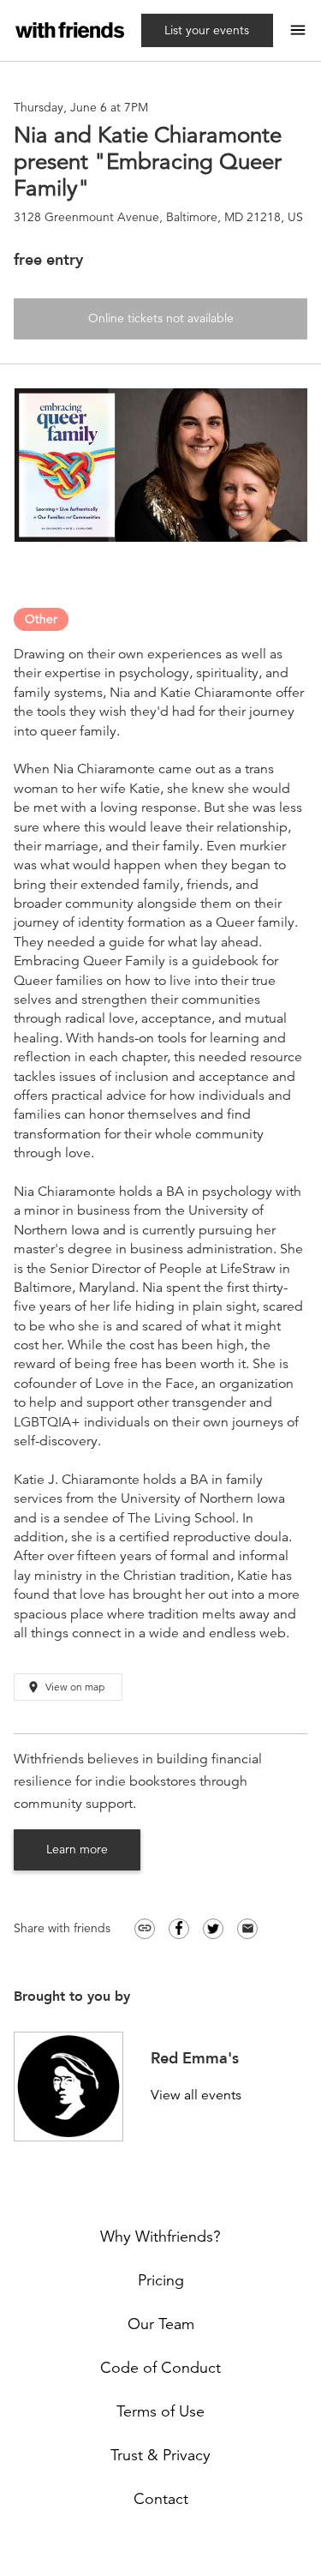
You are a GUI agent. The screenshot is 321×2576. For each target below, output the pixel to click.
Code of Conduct (160, 2368)
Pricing (161, 2280)
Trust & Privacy (160, 2455)
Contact (161, 2499)
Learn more (77, 1849)
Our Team (161, 2324)
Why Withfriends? (160, 2237)
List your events (207, 30)
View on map (65, 1687)
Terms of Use (160, 2411)
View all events (196, 2096)
